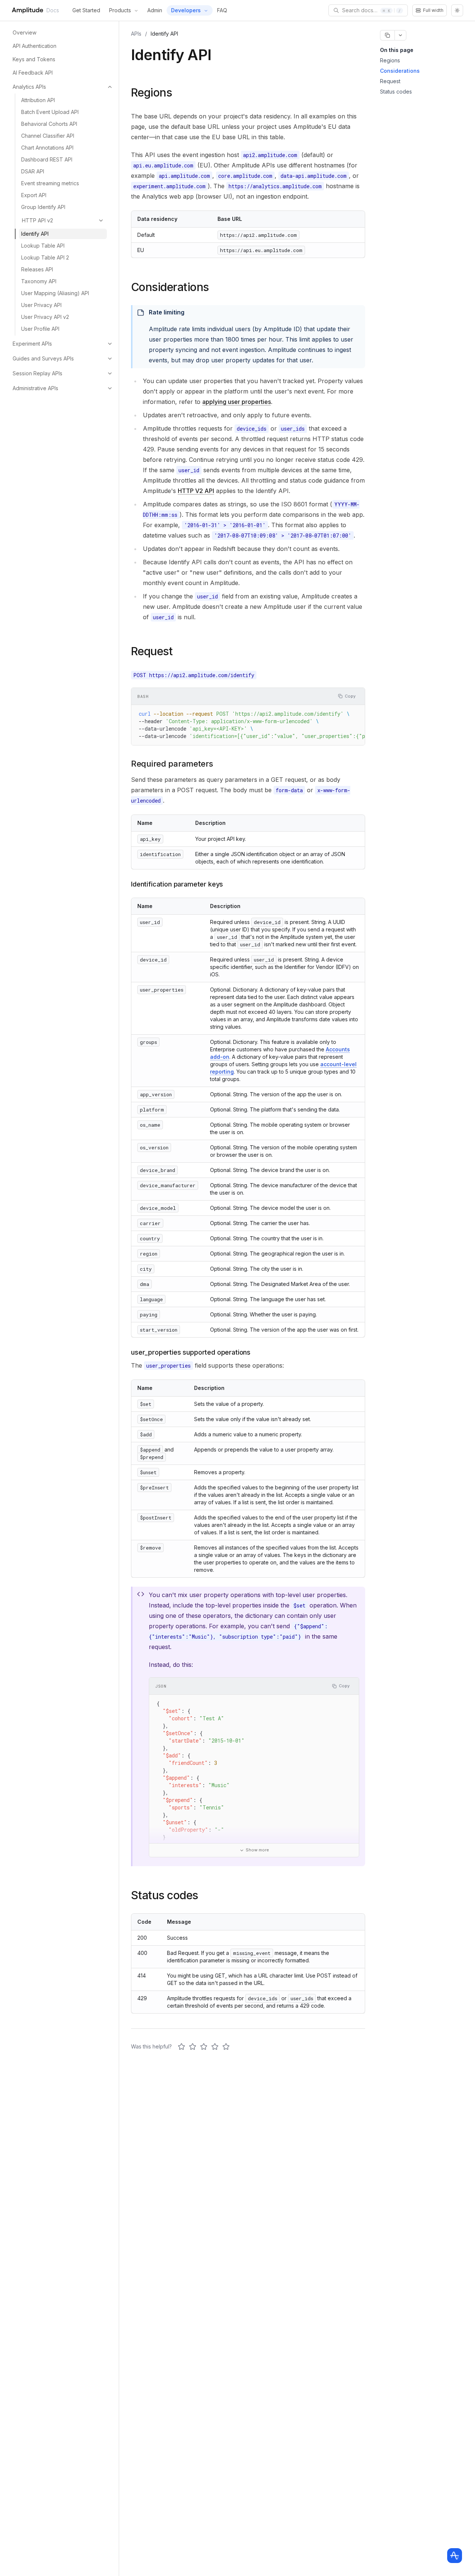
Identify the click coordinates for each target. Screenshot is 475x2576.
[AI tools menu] (400, 35)
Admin (155, 10)
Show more (257, 1850)
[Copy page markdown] (387, 35)
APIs (136, 34)
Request (390, 81)
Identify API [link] (164, 34)
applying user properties (237, 402)
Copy (350, 696)
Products (120, 10)
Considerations (400, 71)
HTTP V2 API (196, 491)
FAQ (222, 10)
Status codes (396, 92)
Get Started (86, 10)
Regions (390, 60)
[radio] (181, 2047)
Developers (186, 10)
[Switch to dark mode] (457, 10)
